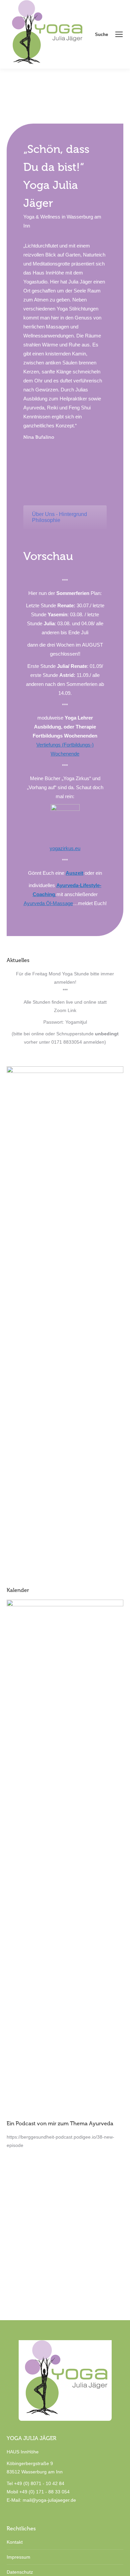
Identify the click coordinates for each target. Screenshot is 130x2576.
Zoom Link (65, 1010)
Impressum (18, 2557)
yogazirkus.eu (65, 848)
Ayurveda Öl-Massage (48, 903)
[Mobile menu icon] (119, 34)
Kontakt (15, 2542)
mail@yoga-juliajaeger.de (49, 2500)
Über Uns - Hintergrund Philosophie (59, 517)
